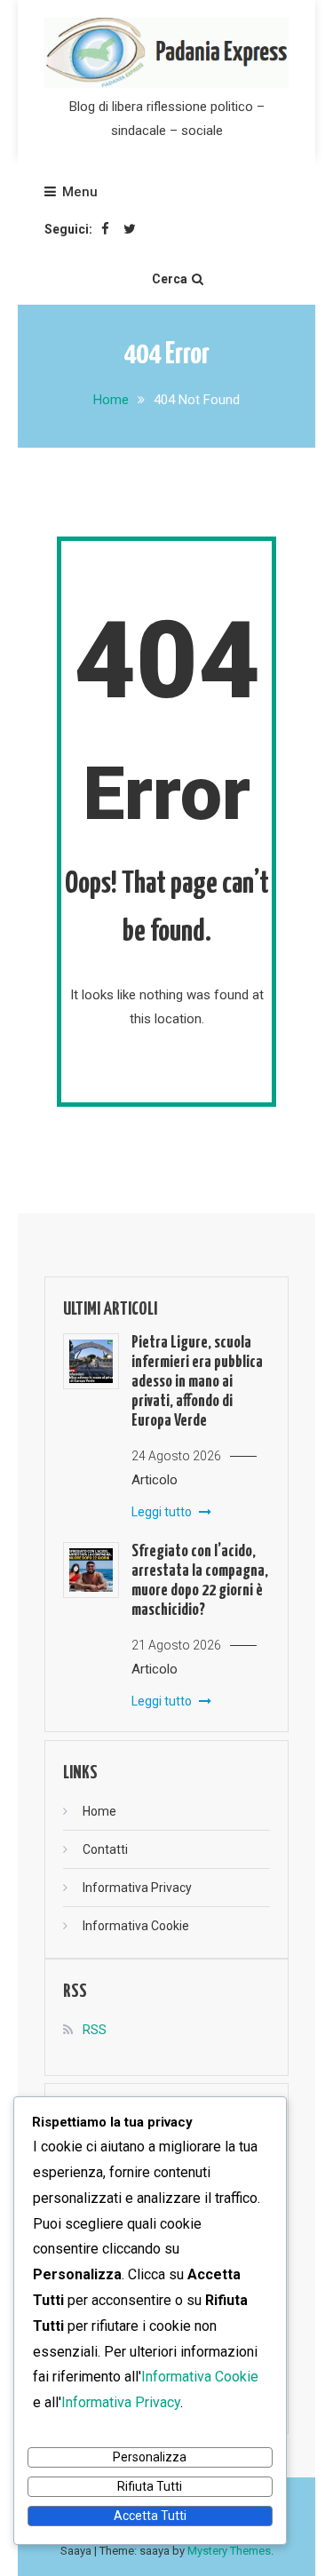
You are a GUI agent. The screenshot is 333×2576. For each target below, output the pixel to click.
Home (99, 1811)
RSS (95, 2030)
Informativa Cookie (136, 1926)
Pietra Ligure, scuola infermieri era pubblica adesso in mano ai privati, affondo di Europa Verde (197, 1382)
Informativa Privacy (137, 1888)
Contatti (105, 1849)
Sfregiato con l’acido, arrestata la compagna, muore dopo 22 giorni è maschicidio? (200, 1581)
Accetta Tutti (150, 2516)
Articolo (155, 1480)
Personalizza (150, 2457)
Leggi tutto (163, 1512)
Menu (80, 192)
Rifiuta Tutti (150, 2486)
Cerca (170, 279)
